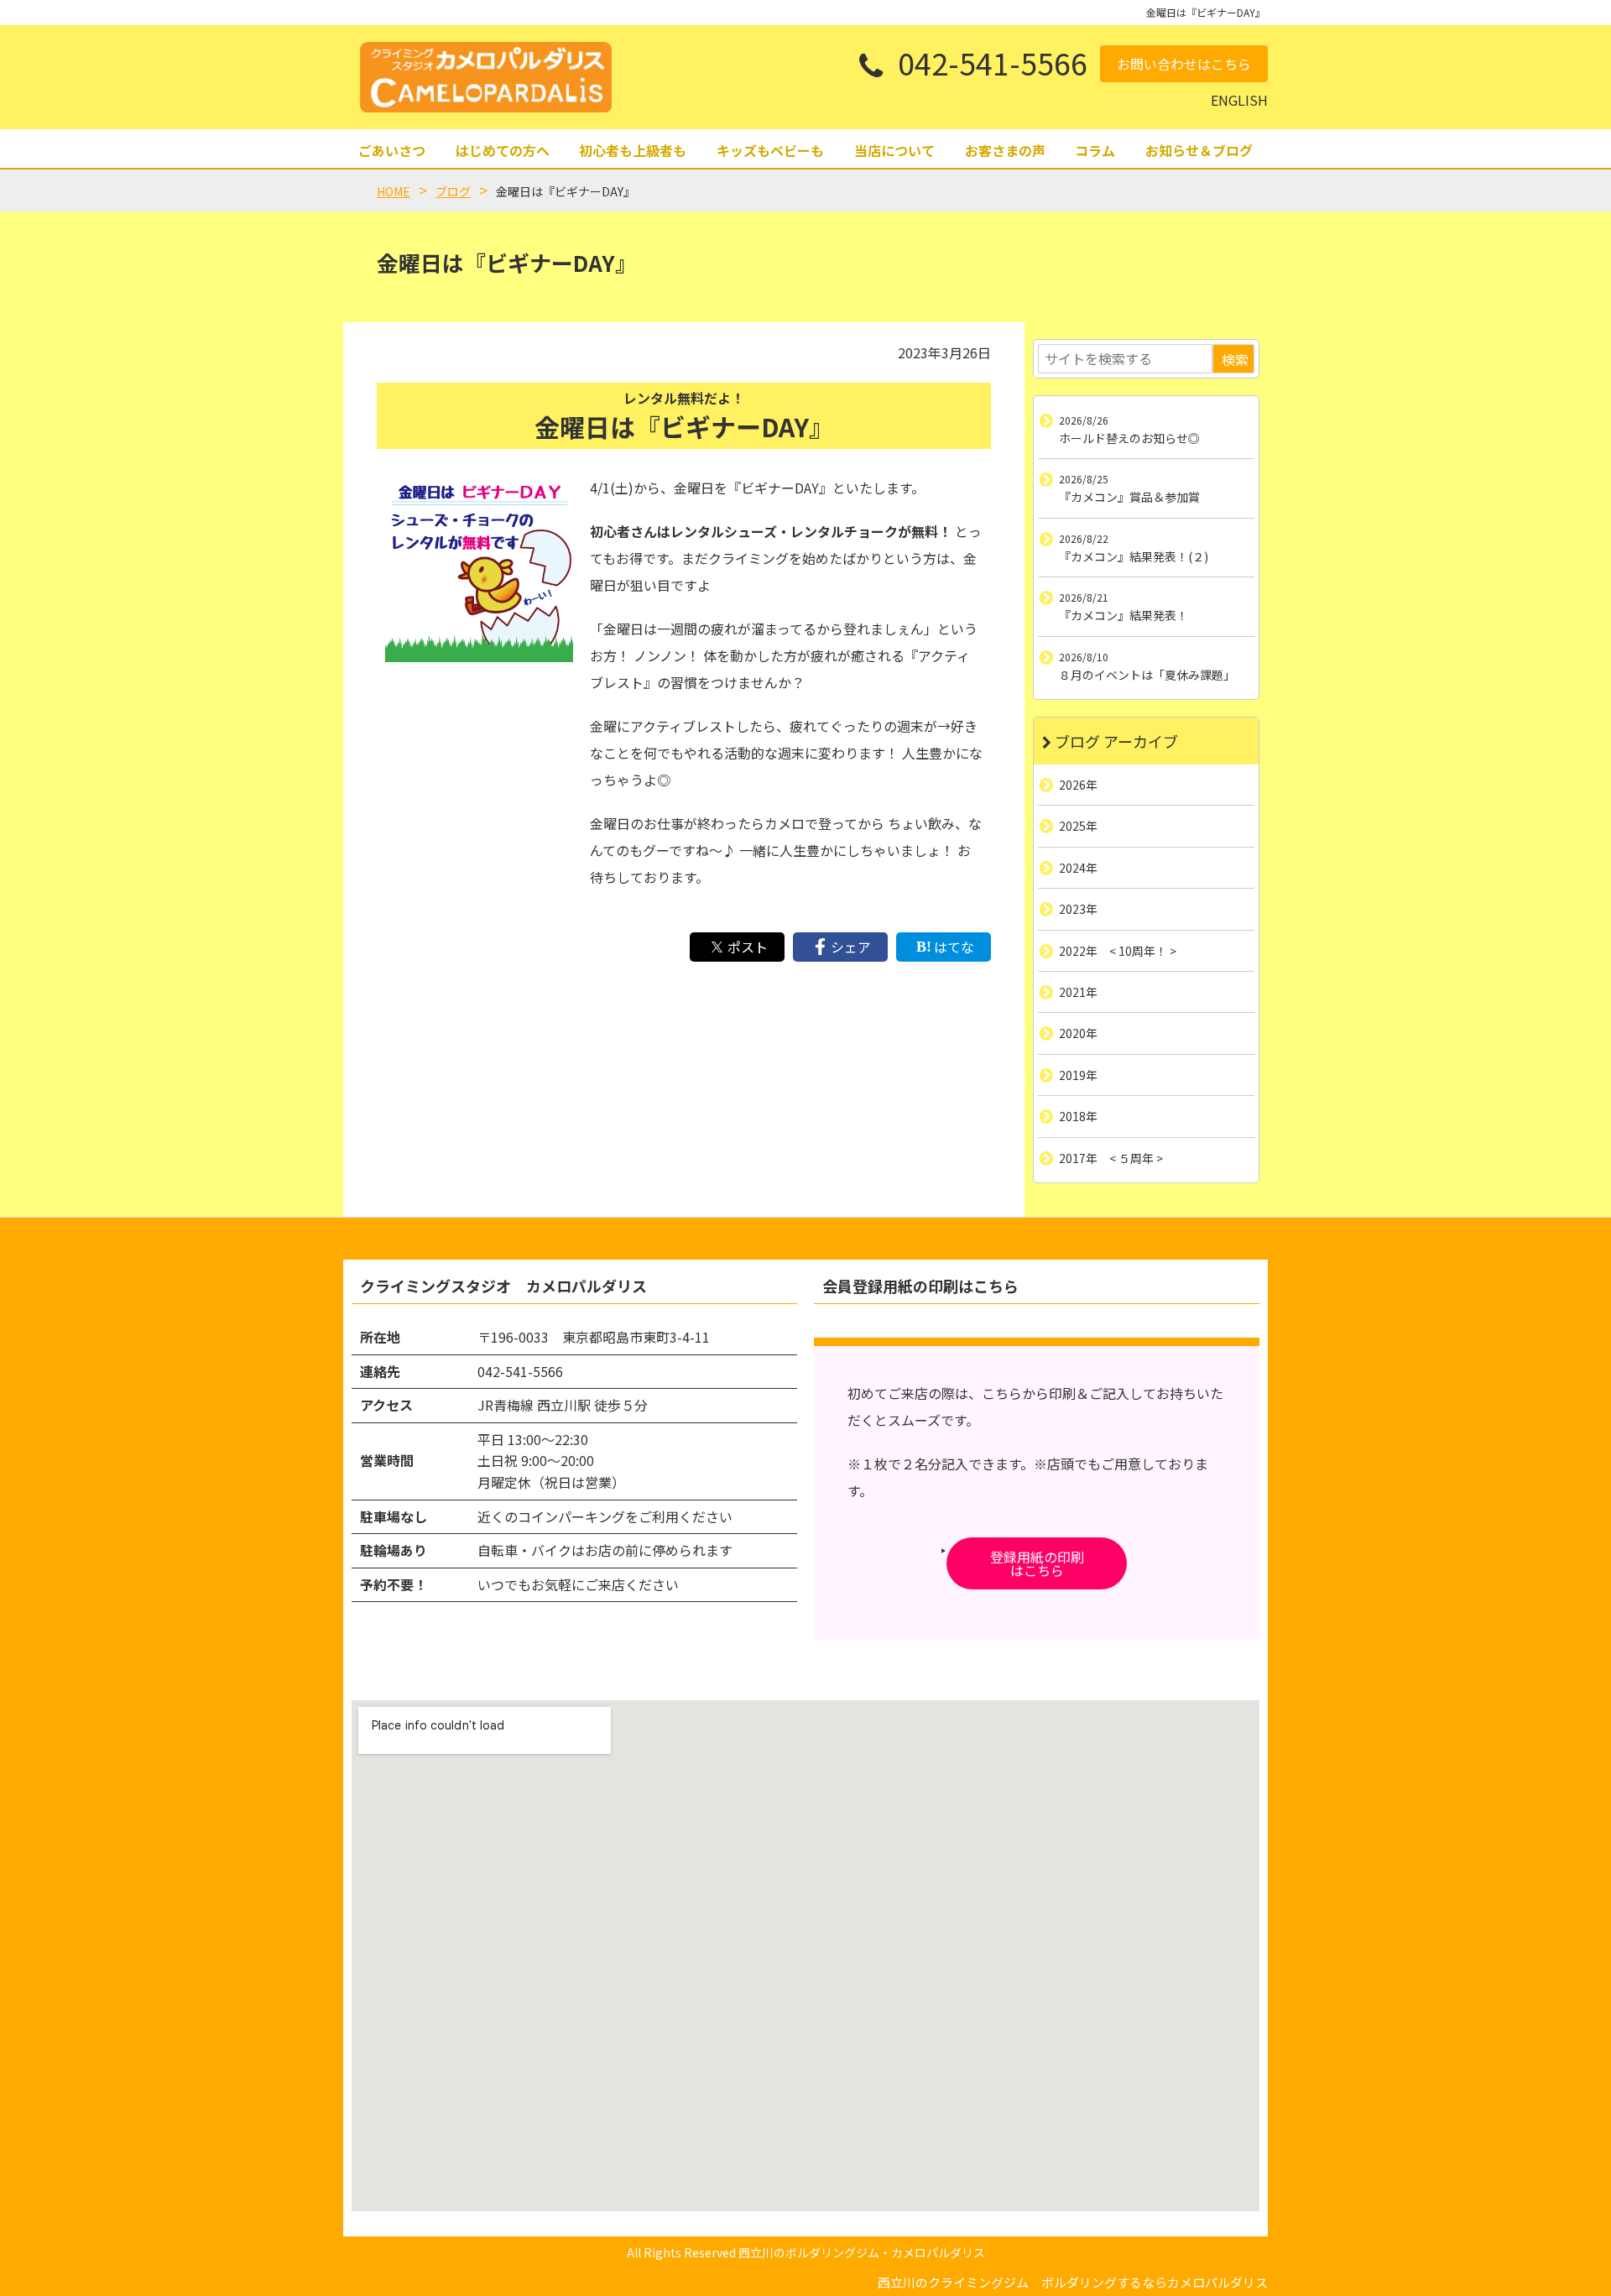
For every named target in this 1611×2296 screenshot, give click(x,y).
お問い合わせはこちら (1184, 64)
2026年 (1078, 785)
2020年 (1078, 1033)
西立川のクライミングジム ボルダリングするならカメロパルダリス (1073, 2282)
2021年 (1078, 992)
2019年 (1078, 1074)
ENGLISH (1239, 100)
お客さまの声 (1005, 150)
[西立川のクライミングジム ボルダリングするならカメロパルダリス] (486, 77)
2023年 (1078, 909)
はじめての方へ (503, 150)
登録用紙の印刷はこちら (1037, 1563)
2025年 (1078, 826)
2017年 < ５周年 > (1111, 1157)
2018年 (1078, 1116)
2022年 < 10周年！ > (1118, 950)
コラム (1095, 150)
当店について (894, 150)
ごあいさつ (392, 150)
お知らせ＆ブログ (1199, 150)
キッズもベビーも (770, 150)
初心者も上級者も (633, 150)
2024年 (1078, 867)
